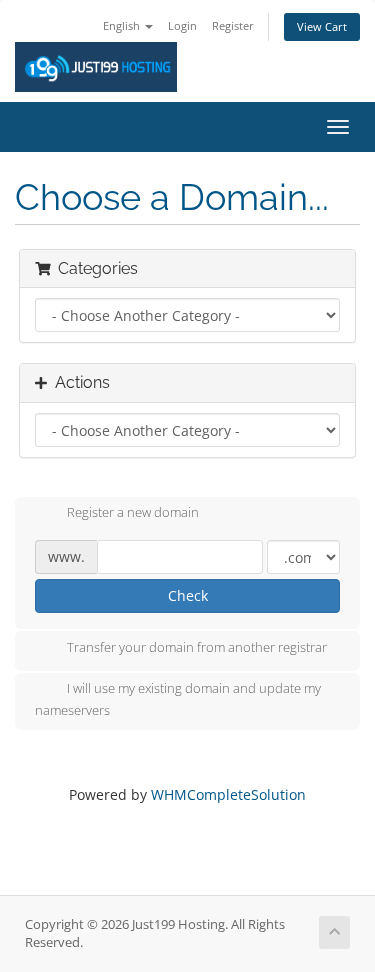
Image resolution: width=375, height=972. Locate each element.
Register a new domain (133, 513)
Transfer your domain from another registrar (197, 647)
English (123, 25)
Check (188, 595)
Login (182, 25)
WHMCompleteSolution (228, 794)
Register (233, 25)
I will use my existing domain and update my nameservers (178, 699)
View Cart (322, 26)
